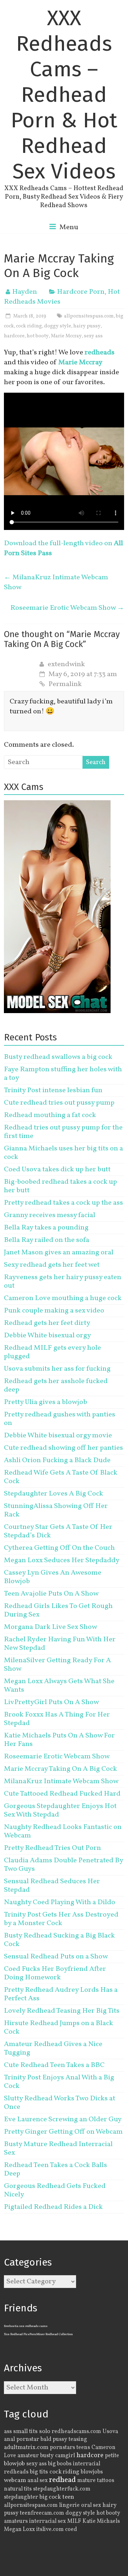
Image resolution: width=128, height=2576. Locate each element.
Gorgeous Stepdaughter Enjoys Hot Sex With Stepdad (60, 1811)
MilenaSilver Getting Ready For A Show (57, 1665)
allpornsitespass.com (89, 316)
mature (86, 2481)
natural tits (18, 2489)
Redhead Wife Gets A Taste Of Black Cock (61, 1477)
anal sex (38, 2481)
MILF (74, 2521)
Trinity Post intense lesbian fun (53, 1090)
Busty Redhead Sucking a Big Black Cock (59, 1940)
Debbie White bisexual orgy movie (58, 1436)
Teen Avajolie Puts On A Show (51, 1594)
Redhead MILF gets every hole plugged (52, 1352)
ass (8, 2432)
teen (68, 2497)
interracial (87, 2464)
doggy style (58, 326)
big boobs (60, 2464)
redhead (62, 2480)
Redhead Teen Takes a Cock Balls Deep (55, 2169)
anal (9, 2439)
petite (112, 2456)
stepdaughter (21, 2497)
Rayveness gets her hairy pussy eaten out (63, 1282)
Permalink (65, 684)
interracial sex (47, 2521)
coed (71, 2530)
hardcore (14, 336)
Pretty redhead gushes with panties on (60, 1419)
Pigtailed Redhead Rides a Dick (53, 2207)
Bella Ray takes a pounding (46, 1228)
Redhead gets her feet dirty (47, 1323)
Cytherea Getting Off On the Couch (59, 1548)
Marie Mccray (66, 336)
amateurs (16, 2521)
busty (47, 2456)
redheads (16, 2472)
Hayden (25, 292)
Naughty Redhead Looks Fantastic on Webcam (63, 1831)
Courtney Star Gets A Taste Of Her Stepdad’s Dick (58, 1531)
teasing (78, 2439)
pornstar (28, 2439)
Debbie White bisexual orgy (47, 1336)
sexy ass (93, 336)
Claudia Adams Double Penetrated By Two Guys (63, 1865)
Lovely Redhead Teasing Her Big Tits (62, 2011)
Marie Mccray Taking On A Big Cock (60, 1769)
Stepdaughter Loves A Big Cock (54, 1494)
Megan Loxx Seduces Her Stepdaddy (62, 1560)
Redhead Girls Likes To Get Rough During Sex (58, 1610)
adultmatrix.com (26, 2447)
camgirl (65, 2456)
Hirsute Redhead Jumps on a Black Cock (58, 2028)
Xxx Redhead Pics (17, 2334)
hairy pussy (87, 326)
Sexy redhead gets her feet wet (52, 1265)
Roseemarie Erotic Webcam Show (67, 608)
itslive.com (50, 2530)
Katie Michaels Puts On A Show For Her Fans (59, 1740)
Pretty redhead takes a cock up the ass (63, 1203)
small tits (25, 2431)
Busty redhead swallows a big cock (58, 1057)
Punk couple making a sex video (54, 1311)
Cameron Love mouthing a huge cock (63, 1298)
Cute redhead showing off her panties (63, 1448)
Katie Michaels (101, 2521)
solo (45, 2431)
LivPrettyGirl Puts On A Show (51, 1702)
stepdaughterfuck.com (62, 2489)
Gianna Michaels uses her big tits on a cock (63, 1153)
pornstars (62, 2448)
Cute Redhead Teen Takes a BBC (54, 2065)
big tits (39, 2472)
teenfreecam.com (42, 2513)
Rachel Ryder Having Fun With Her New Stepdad (60, 1644)
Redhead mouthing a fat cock (50, 1115)
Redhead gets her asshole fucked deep (56, 1386)
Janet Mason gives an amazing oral (59, 1253)
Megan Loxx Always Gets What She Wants (59, 1686)
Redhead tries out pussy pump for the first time (63, 1132)
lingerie (69, 2505)
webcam (15, 2481)
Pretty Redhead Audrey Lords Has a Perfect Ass (61, 1994)
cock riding (29, 326)
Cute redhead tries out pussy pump (59, 1103)
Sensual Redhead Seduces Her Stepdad (52, 1886)
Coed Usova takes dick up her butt (57, 1170)
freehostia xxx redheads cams (26, 2326)
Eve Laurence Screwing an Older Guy (63, 2119)
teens (83, 2448)
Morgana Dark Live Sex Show (50, 1627)
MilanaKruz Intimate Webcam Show (56, 582)
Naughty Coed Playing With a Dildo (60, 1902)
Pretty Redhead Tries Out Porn (52, 1848)
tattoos (106, 2481)
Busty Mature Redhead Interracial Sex (58, 2149)
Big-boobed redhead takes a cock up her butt (60, 1186)
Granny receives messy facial (50, 1215)
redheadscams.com (76, 2432)
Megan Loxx (19, 2530)
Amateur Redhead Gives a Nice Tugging (53, 2049)
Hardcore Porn (81, 292)
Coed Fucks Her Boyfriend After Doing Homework (55, 1973)
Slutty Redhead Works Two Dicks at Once (60, 2103)
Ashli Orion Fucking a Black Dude (57, 1460)
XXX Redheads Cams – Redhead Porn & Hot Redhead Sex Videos (64, 95)
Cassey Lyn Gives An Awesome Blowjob (53, 1577)
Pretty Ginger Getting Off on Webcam (63, 2132)
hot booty (38, 336)
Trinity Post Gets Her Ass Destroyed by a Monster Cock (61, 1919)
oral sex (91, 2505)
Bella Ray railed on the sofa (47, 1240)
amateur (28, 2456)
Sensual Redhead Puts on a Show (56, 1957)
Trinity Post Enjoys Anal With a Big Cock (59, 2082)
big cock (50, 2497)
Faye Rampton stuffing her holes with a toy (63, 1074)
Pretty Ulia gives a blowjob (46, 1402)
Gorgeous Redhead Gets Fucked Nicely (55, 2190)
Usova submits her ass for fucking (57, 1369)
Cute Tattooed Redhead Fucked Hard (62, 1794)
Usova (110, 2432)
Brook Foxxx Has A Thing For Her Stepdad (57, 1719)
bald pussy (54, 2439)
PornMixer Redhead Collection (51, 2334)
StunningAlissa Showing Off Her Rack (56, 1510)
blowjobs (92, 2472)
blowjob (14, 2464)
